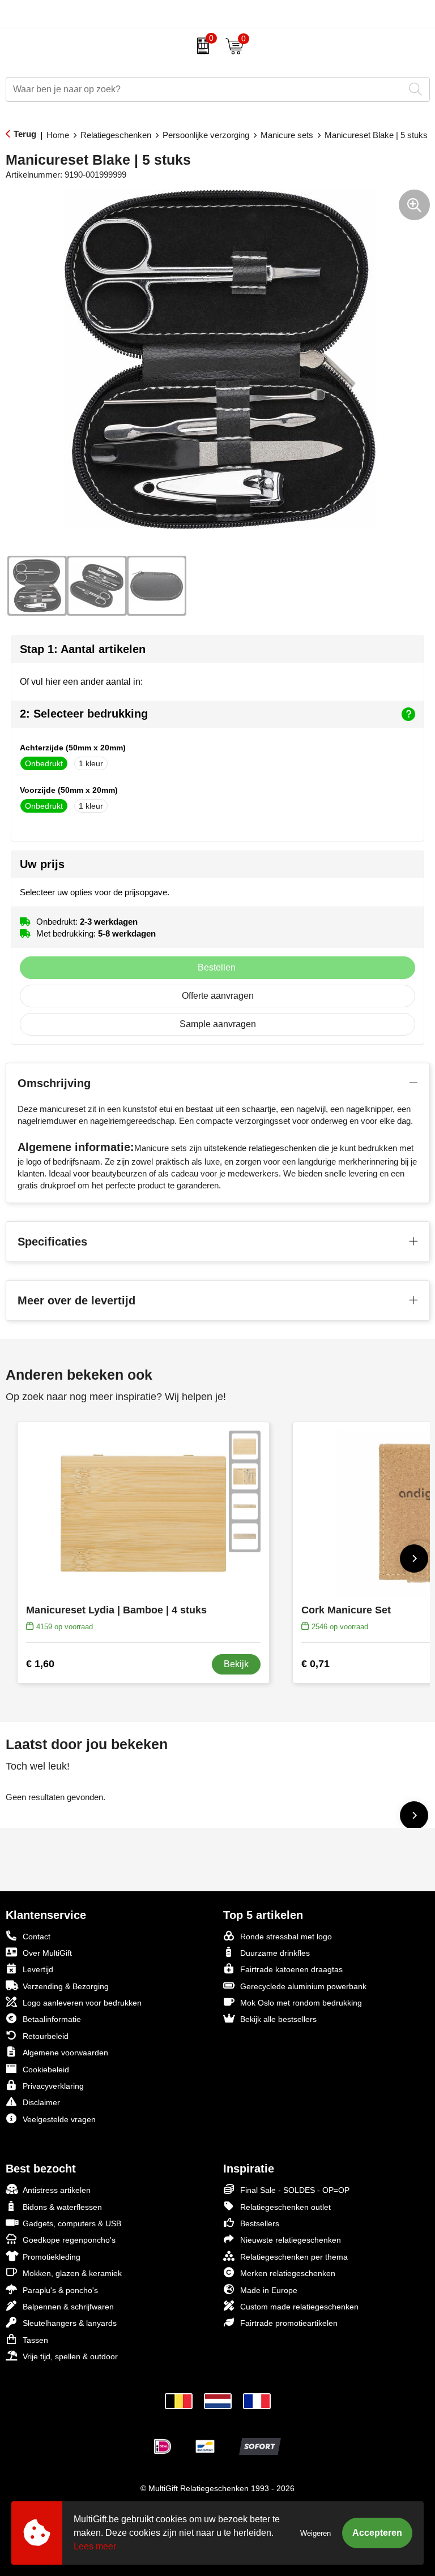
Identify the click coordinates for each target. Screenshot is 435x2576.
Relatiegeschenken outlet (285, 2207)
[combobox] (205, 89)
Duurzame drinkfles (275, 1953)
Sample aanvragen (218, 1024)
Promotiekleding (52, 2257)
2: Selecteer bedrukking (84, 714)
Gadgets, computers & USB (72, 2223)
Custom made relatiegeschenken (299, 2307)
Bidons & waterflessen (62, 2207)
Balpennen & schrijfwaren (68, 2307)
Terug (25, 134)
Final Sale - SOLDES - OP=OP (295, 2190)
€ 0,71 (315, 1664)
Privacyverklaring (53, 2086)
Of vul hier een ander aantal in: (81, 682)
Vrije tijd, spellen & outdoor (70, 2356)
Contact (37, 1937)
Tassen (35, 2340)
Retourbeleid (46, 2036)
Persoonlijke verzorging (206, 135)
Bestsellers (260, 2223)
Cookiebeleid (46, 2070)
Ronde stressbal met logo (286, 1937)
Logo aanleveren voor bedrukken (82, 2003)
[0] (200, 46)
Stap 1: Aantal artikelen (83, 649)
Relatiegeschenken (116, 135)
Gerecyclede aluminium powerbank (303, 1986)
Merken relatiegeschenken (288, 2273)
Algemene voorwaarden (65, 2053)
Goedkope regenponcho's (69, 2240)
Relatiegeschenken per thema (294, 2257)
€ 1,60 (40, 1664)
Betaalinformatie (52, 2019)
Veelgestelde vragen (59, 2119)
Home (58, 135)
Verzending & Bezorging (66, 1986)
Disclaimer (41, 2102)
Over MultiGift (47, 1953)
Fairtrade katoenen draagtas (291, 1969)
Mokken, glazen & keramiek (72, 2273)
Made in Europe (269, 2290)
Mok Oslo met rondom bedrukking (301, 2003)
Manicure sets (287, 135)
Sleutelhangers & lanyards (70, 2323)
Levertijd (38, 1969)
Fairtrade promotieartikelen (289, 2323)
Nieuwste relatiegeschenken (291, 2240)
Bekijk (236, 1664)
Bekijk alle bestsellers (278, 2019)
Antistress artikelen (57, 2190)
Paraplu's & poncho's (60, 2290)
